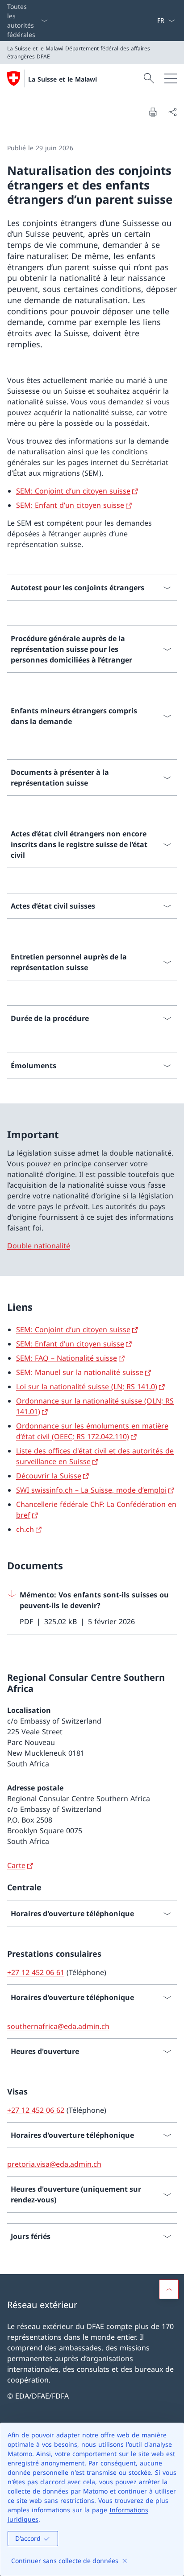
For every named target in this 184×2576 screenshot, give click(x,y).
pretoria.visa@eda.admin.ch (54, 2164)
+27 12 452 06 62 (36, 2110)
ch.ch (25, 1529)
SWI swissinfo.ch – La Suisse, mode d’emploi (91, 1490)
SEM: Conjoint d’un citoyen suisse (73, 491)
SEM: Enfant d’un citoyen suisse (70, 505)
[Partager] (172, 112)
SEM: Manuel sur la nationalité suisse (80, 1372)
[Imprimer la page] (153, 112)
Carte (16, 1865)
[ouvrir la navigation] (171, 78)
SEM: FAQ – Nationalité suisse (67, 1358)
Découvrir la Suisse (49, 1476)
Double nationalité (39, 1246)
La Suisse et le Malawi (63, 79)
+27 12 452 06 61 (36, 1972)
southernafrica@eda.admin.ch (58, 2026)
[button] (169, 2289)
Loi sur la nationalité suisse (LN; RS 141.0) (87, 1387)
